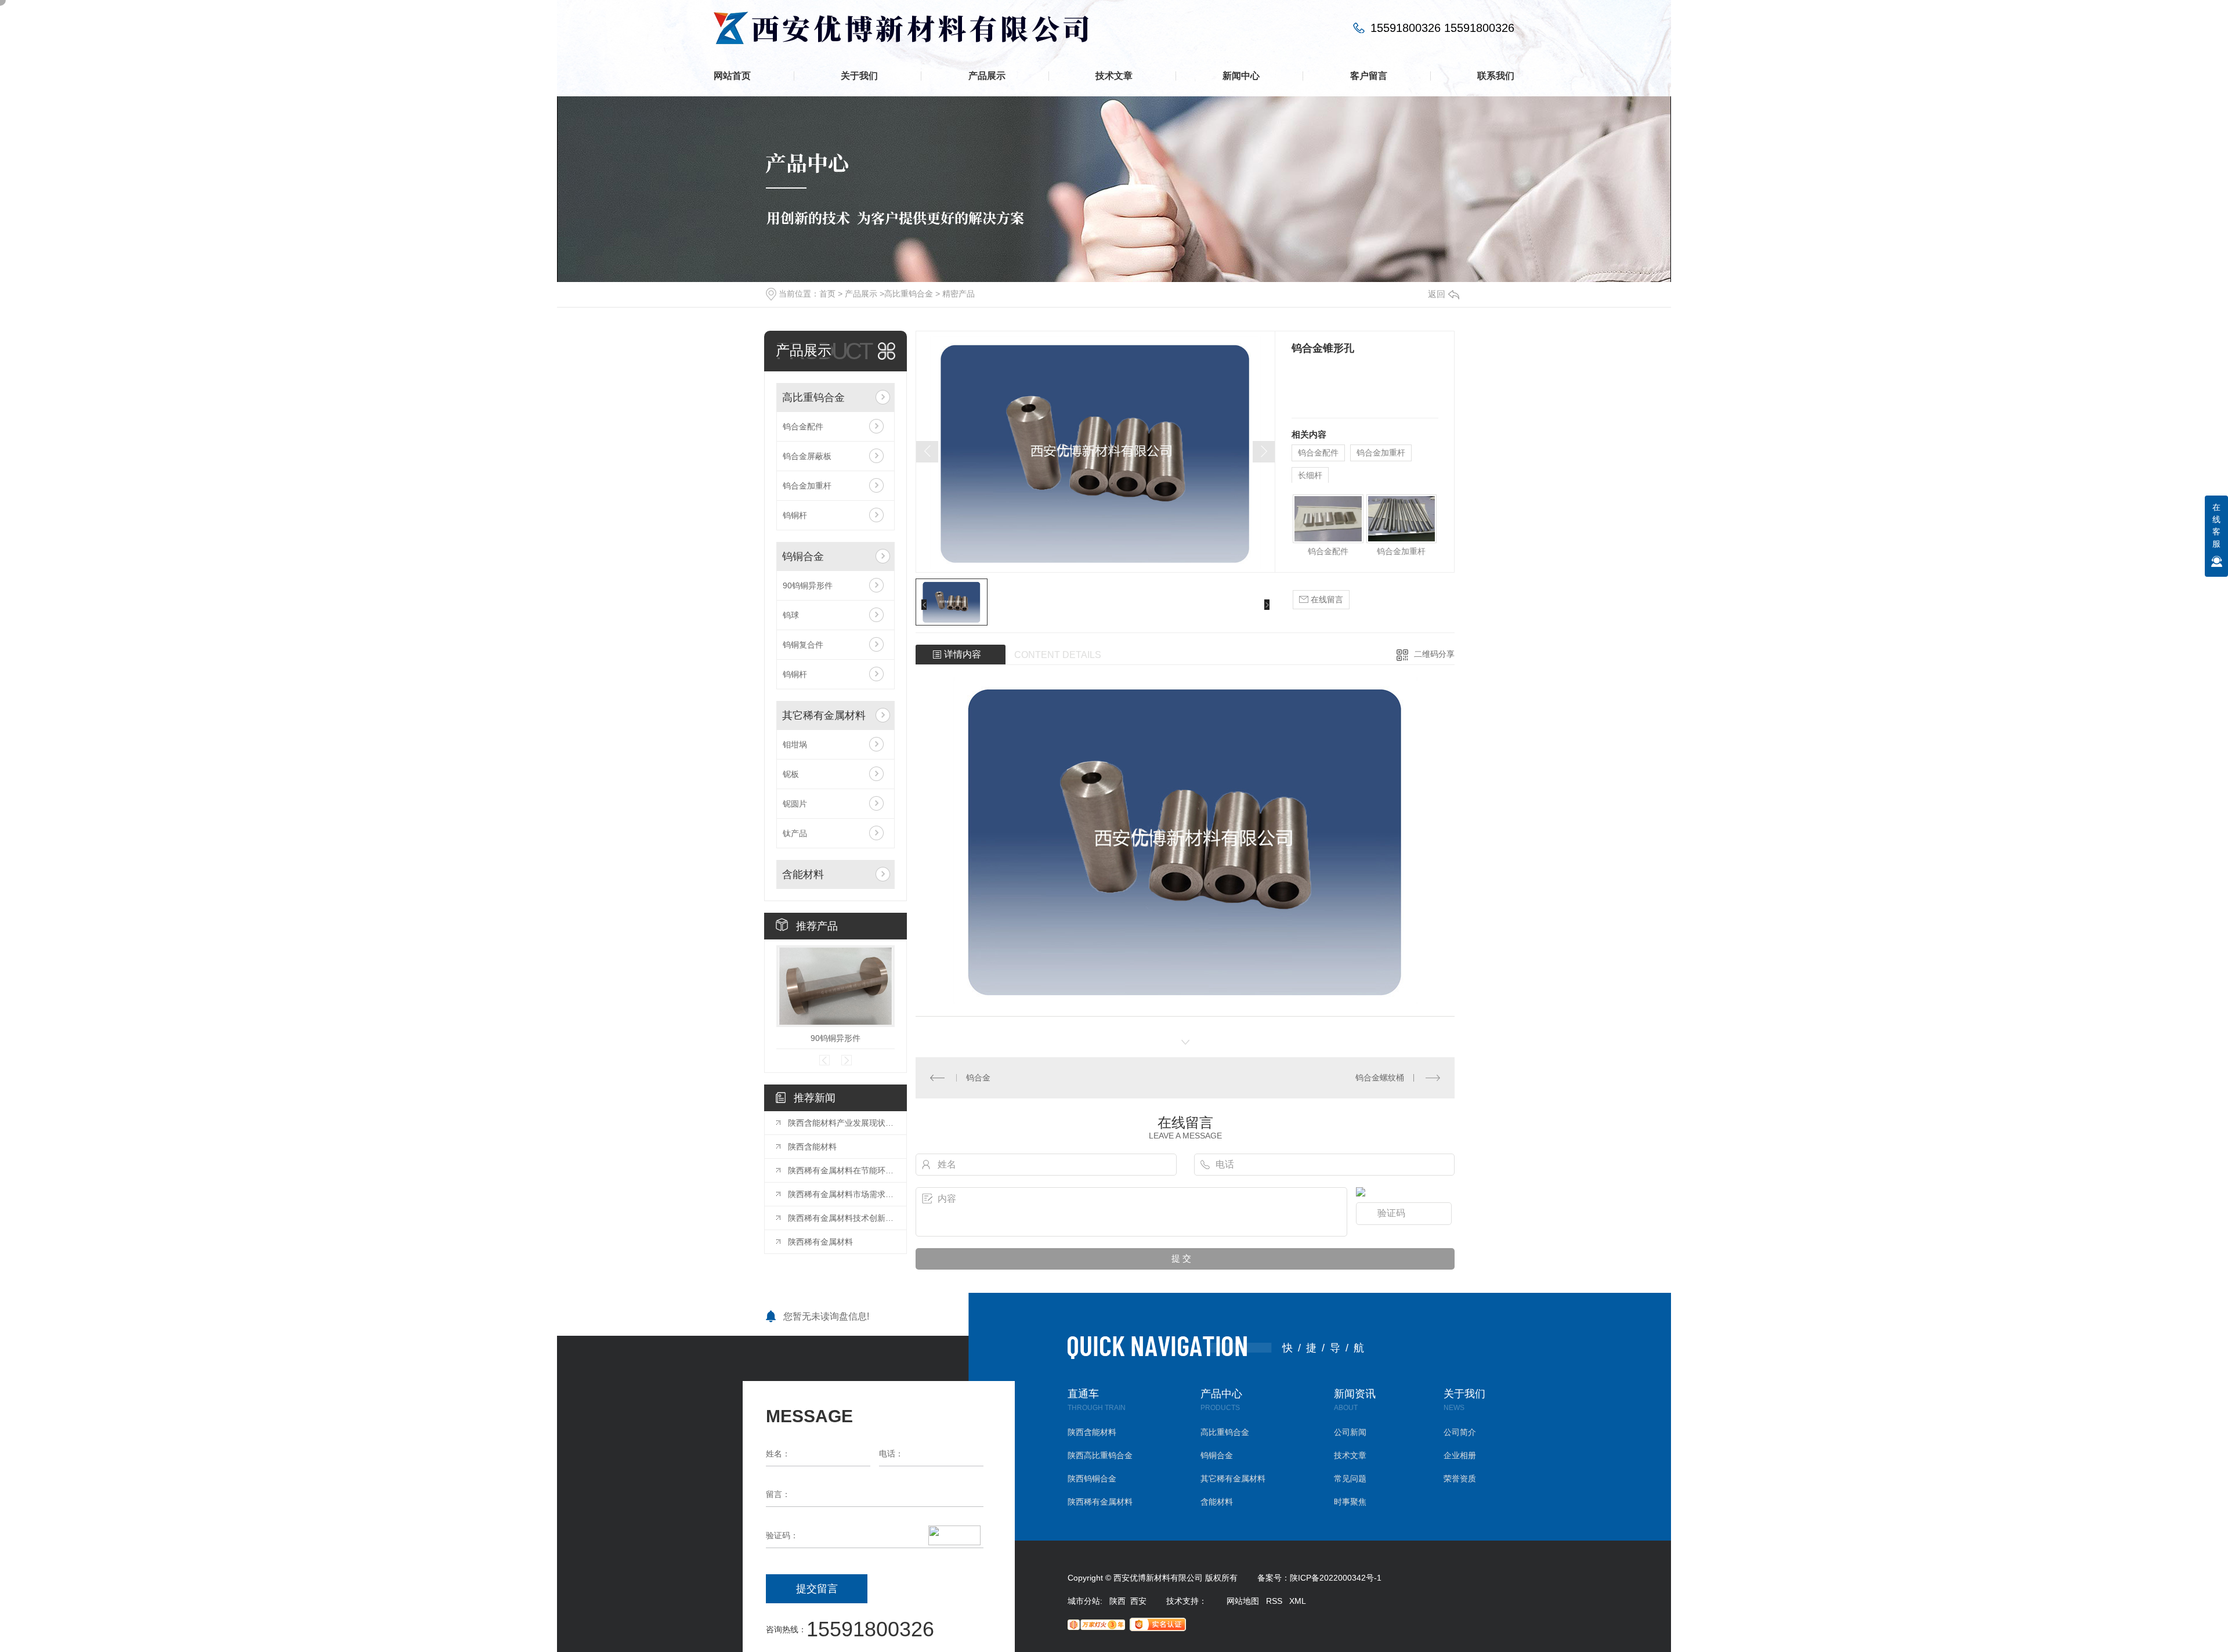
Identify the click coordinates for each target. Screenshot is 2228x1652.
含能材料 (803, 874)
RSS (1274, 1601)
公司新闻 (1350, 1432)
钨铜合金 (803, 556)
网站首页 (732, 76)
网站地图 (1243, 1601)
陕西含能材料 (812, 1147)
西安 (1138, 1601)
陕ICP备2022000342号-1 (1336, 1578)
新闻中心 (1241, 76)
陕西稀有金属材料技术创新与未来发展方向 (841, 1218)
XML (1298, 1601)
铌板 (791, 774)
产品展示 (987, 76)
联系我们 (1496, 76)
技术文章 (1114, 76)
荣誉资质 (1460, 1479)
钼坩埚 (795, 744)
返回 (1437, 294)
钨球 (791, 615)
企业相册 (1460, 1456)
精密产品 (959, 294)
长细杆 (1310, 475)
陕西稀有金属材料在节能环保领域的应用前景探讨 (841, 1170)
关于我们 (859, 76)
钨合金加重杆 (807, 486)
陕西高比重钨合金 (1100, 1456)
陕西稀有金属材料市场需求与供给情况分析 (841, 1194)
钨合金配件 (803, 426)
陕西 (1117, 1601)
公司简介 (1460, 1432)
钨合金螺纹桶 (1380, 1078)
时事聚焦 (1350, 1502)
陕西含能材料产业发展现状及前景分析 (841, 1123)
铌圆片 (795, 804)
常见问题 (1350, 1479)
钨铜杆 (795, 515)
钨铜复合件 (803, 645)
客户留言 (1369, 76)
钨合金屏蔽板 (807, 456)
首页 (827, 294)
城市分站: (1088, 1601)
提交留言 (817, 1589)
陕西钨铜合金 (1092, 1479)
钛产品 (795, 833)
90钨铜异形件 (808, 585)
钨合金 (978, 1078)
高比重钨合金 (909, 294)
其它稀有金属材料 (824, 715)
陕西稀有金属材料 (820, 1242)
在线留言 (1326, 599)
